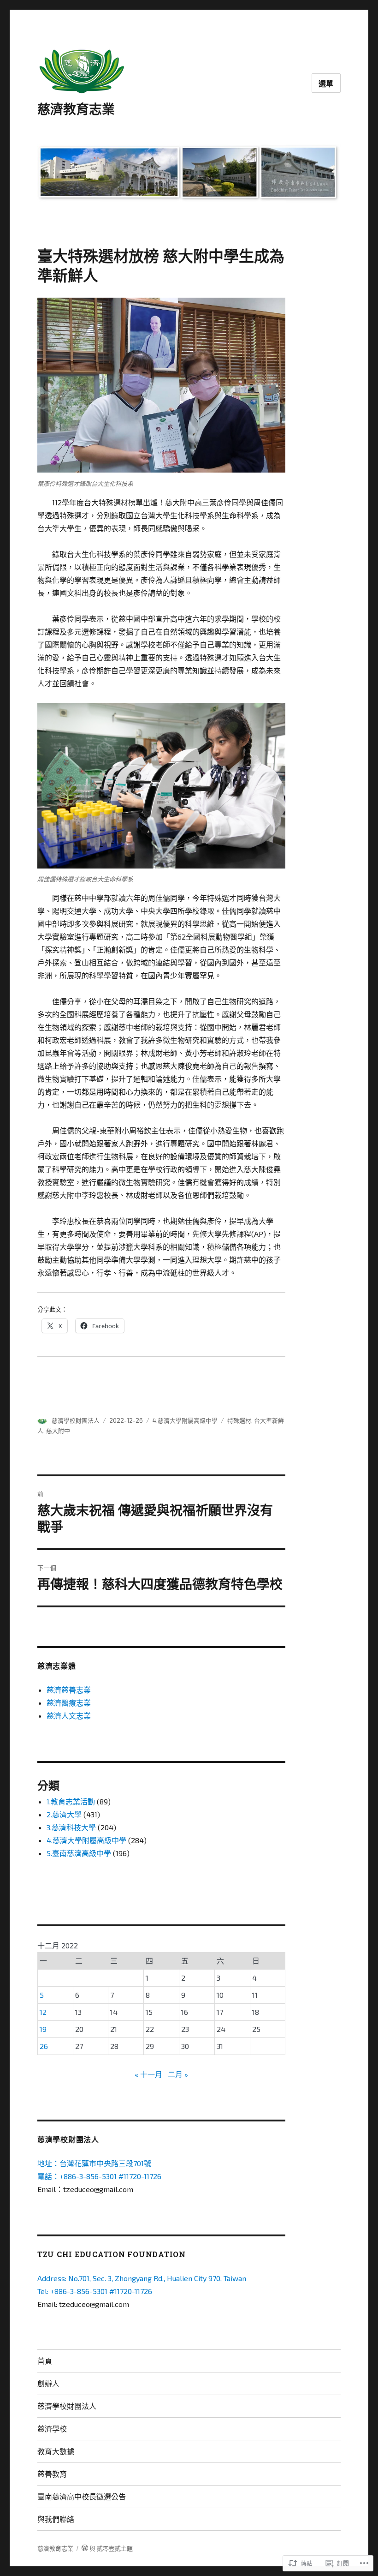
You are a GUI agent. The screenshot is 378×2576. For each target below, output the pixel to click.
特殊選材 (239, 1420)
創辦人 (48, 2383)
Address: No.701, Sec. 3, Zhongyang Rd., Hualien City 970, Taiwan (142, 2278)
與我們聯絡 (56, 2519)
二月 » (178, 2074)
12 (43, 2012)
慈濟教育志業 (76, 109)
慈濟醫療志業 (69, 1703)
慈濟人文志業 (69, 1716)
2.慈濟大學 (64, 1814)
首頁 (45, 2361)
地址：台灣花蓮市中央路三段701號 (94, 2163)
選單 (326, 83)
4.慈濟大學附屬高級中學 (185, 1420)
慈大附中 (58, 1431)
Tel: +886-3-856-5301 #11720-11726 (95, 2291)
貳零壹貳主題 (115, 2548)
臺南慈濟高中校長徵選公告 (82, 2496)
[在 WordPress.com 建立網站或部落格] (85, 2548)
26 (44, 2046)
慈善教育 (52, 2474)
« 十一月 (148, 2074)
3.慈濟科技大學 (71, 1827)
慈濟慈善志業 (69, 1690)
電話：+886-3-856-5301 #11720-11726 (99, 2176)
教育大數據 (56, 2451)
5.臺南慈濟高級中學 (79, 1853)
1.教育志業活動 (71, 1801)
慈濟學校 (52, 2429)
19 (43, 2029)
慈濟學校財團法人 (76, 1420)
